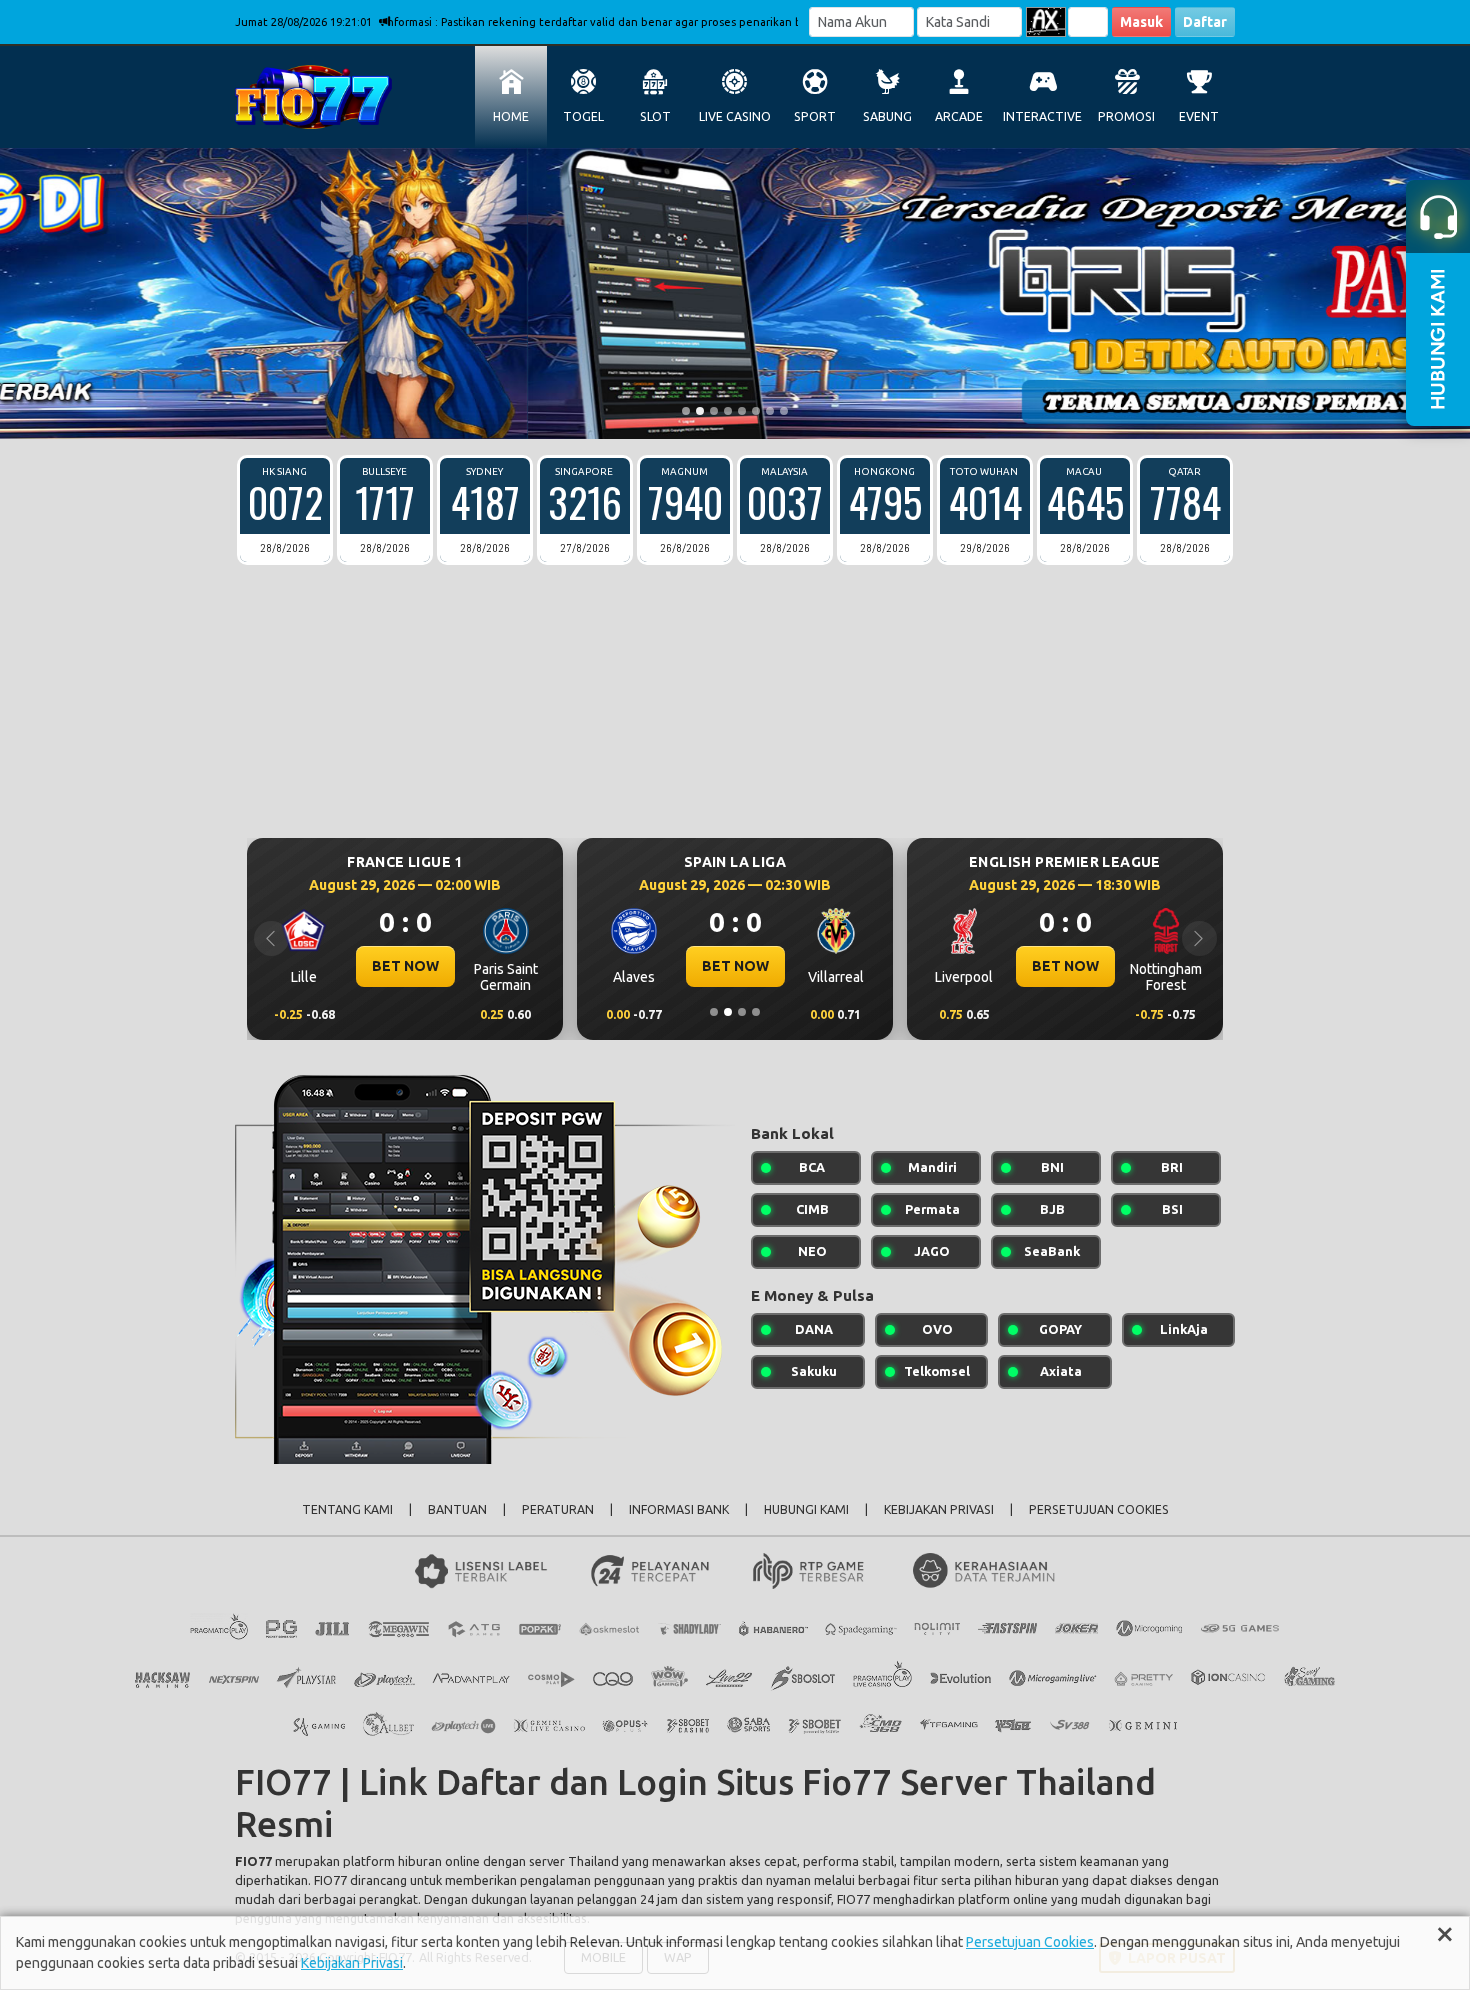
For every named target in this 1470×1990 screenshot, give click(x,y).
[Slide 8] (784, 411)
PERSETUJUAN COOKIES (1099, 1509)
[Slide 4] (728, 411)
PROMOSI (1126, 116)
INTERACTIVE (1042, 116)
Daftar (1205, 22)
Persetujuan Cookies (1030, 1942)
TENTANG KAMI (347, 1509)
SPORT (815, 116)
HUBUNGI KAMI (806, 1509)
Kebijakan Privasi (352, 1963)
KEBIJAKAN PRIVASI (939, 1509)
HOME (511, 116)
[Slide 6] (756, 411)
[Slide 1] (686, 411)
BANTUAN (457, 1509)
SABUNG (887, 116)
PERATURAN (558, 1509)
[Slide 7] (770, 411)
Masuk (1141, 22)
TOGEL (583, 116)
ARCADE (959, 116)
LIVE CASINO (735, 116)
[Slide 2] (700, 411)
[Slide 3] (714, 411)
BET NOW (350, 966)
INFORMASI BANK (679, 1509)
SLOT (655, 116)
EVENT (1199, 116)
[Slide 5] (742, 411)
